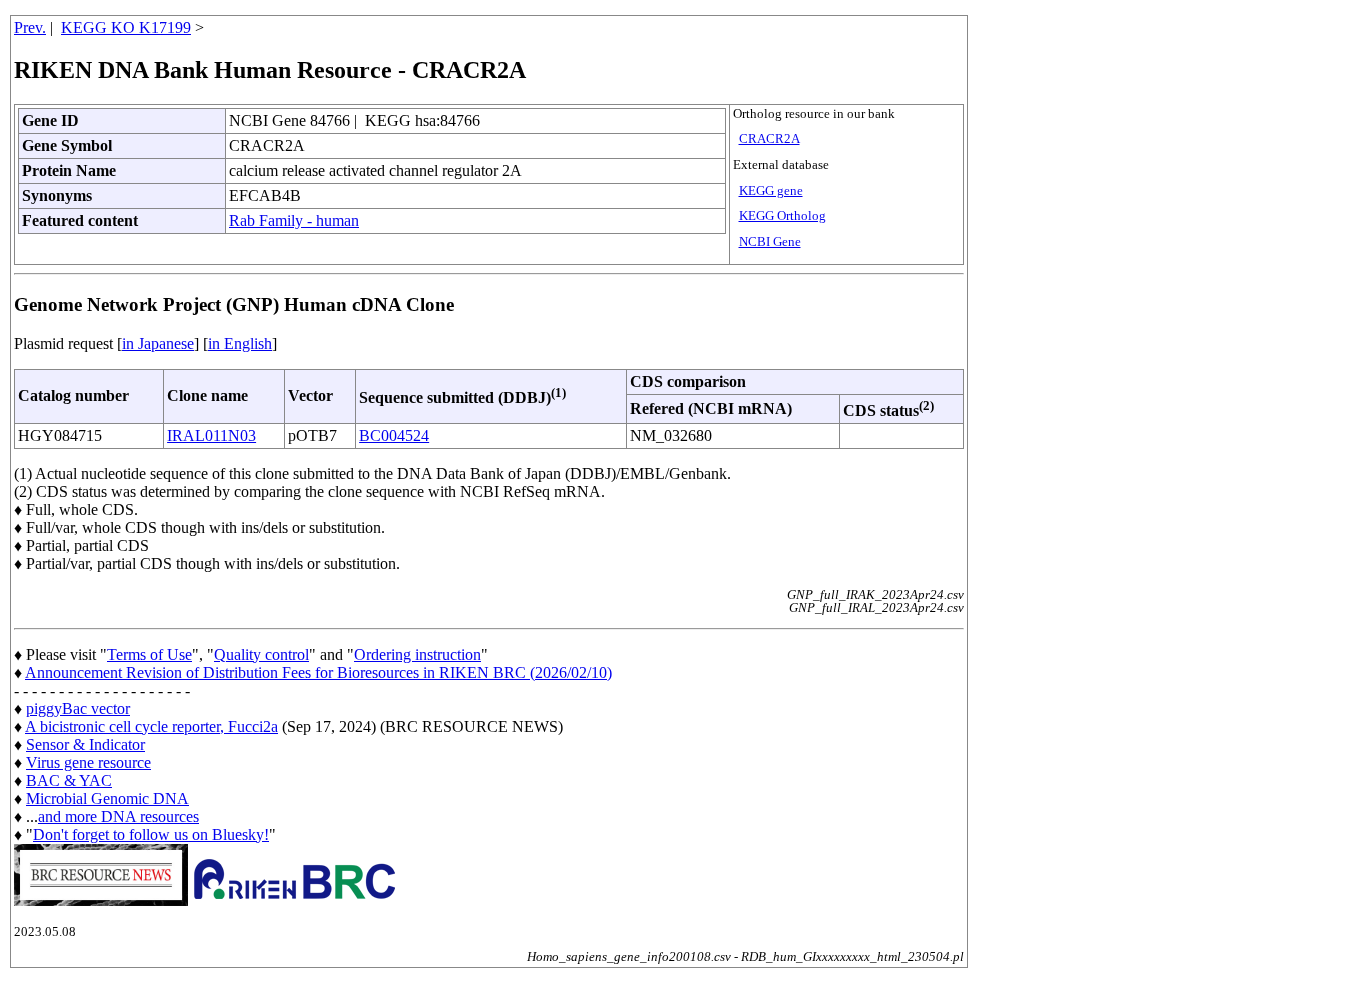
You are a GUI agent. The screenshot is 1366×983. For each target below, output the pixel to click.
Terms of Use (149, 654)
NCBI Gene (770, 242)
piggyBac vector (78, 708)
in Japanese (158, 343)
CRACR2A (769, 139)
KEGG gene (771, 191)
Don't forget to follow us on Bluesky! (151, 834)
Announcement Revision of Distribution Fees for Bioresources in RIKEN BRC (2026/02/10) (318, 672)
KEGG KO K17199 (126, 27)
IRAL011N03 (211, 435)
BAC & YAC (69, 780)
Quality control (261, 654)
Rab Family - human (294, 220)
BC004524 (394, 435)
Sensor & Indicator (85, 744)
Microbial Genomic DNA (107, 798)
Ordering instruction (417, 654)
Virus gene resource (88, 762)
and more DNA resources (118, 816)
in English (240, 343)
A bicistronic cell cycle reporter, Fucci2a (151, 726)
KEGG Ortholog (782, 216)
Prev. (30, 27)
